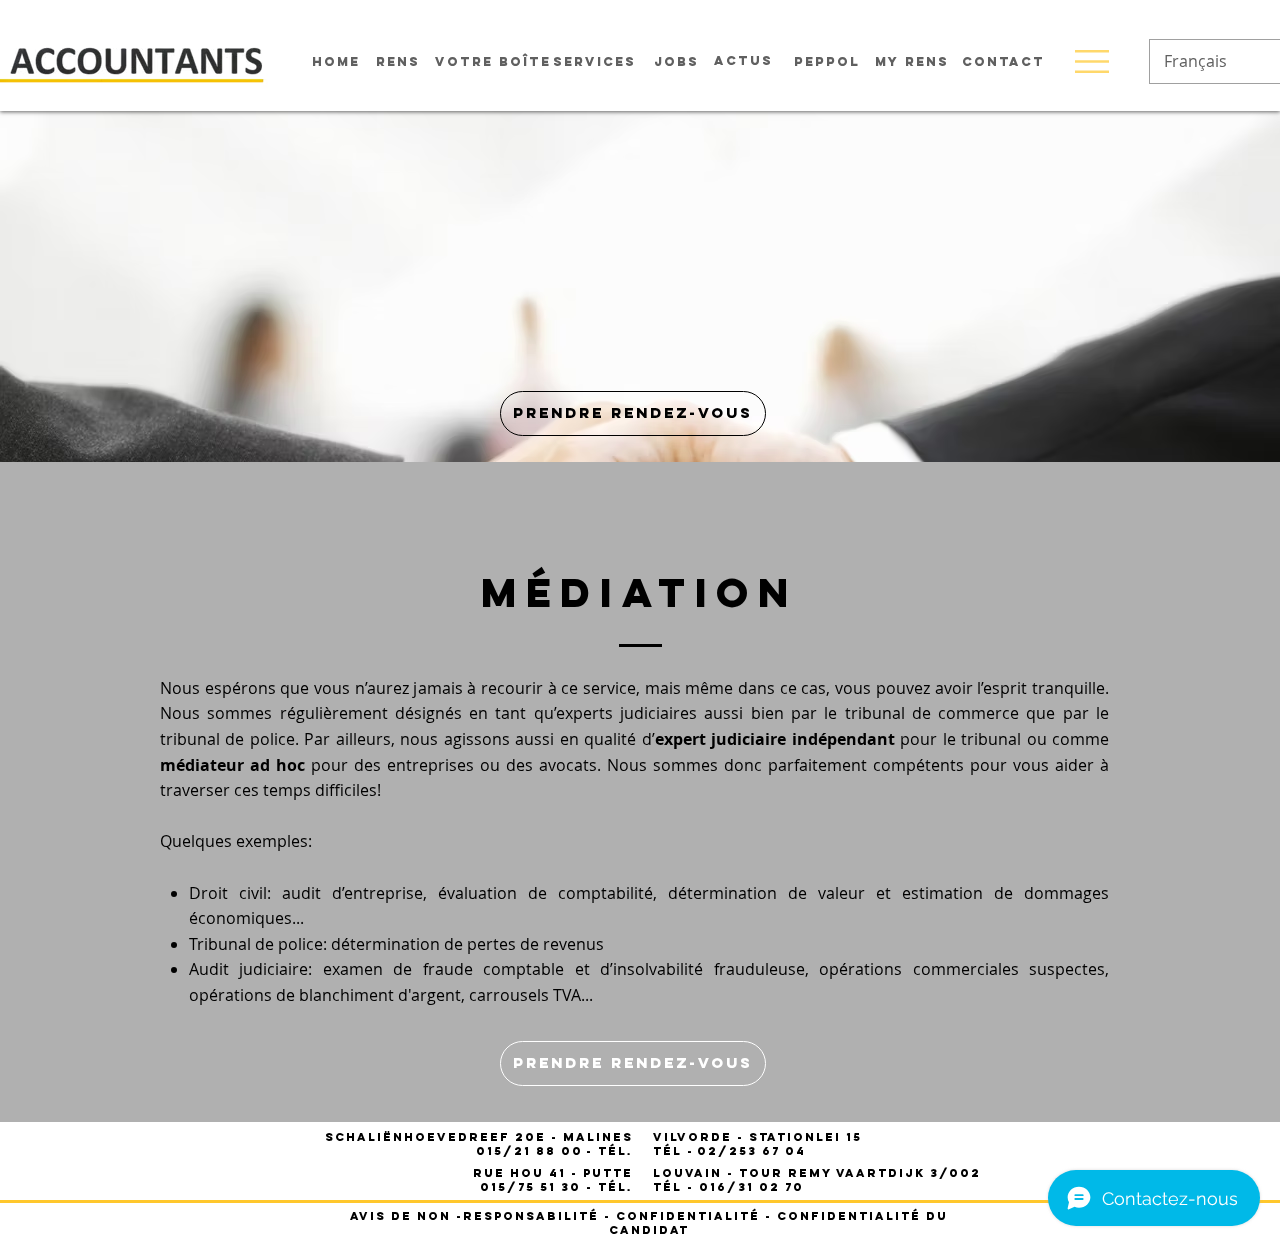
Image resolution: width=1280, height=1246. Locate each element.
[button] (1092, 61)
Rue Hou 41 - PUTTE (553, 1173)
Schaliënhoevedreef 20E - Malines (479, 1137)
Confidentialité (688, 1216)
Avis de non (400, 1216)
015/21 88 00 (529, 1151)
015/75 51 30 (530, 1187)
